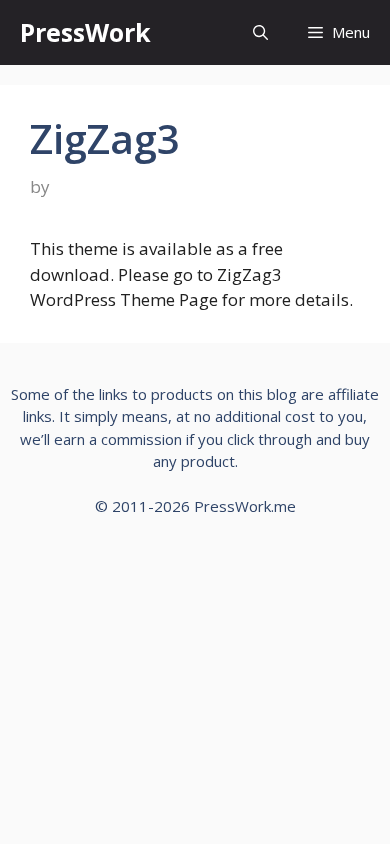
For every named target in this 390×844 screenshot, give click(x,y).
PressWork (85, 32)
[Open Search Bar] (260, 32)
